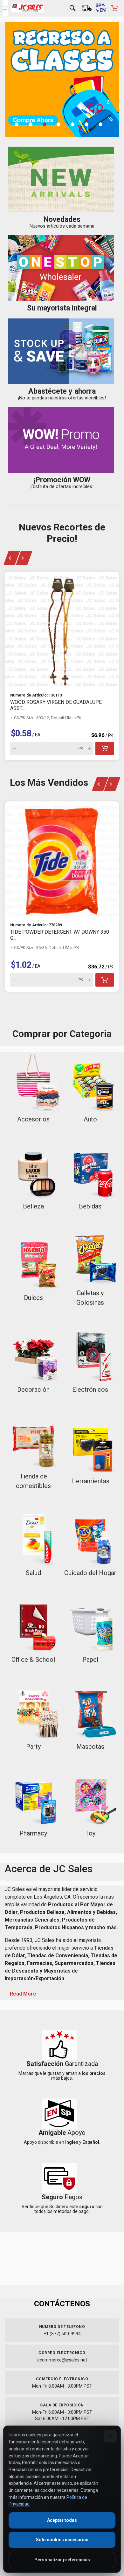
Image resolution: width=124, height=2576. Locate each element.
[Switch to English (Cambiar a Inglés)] (100, 8)
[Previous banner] (12, 558)
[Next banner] (24, 558)
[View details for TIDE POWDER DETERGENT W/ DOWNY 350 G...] (62, 859)
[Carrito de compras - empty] (114, 8)
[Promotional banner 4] (62, 80)
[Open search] (72, 8)
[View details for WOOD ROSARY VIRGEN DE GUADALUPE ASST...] (62, 630)
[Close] (110, 2436)
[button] (20, 124)
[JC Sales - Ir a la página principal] (28, 8)
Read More (23, 1994)
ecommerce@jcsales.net (62, 2360)
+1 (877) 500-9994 (62, 2334)
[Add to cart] (105, 748)
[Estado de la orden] (86, 8)
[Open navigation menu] (5, 8)
